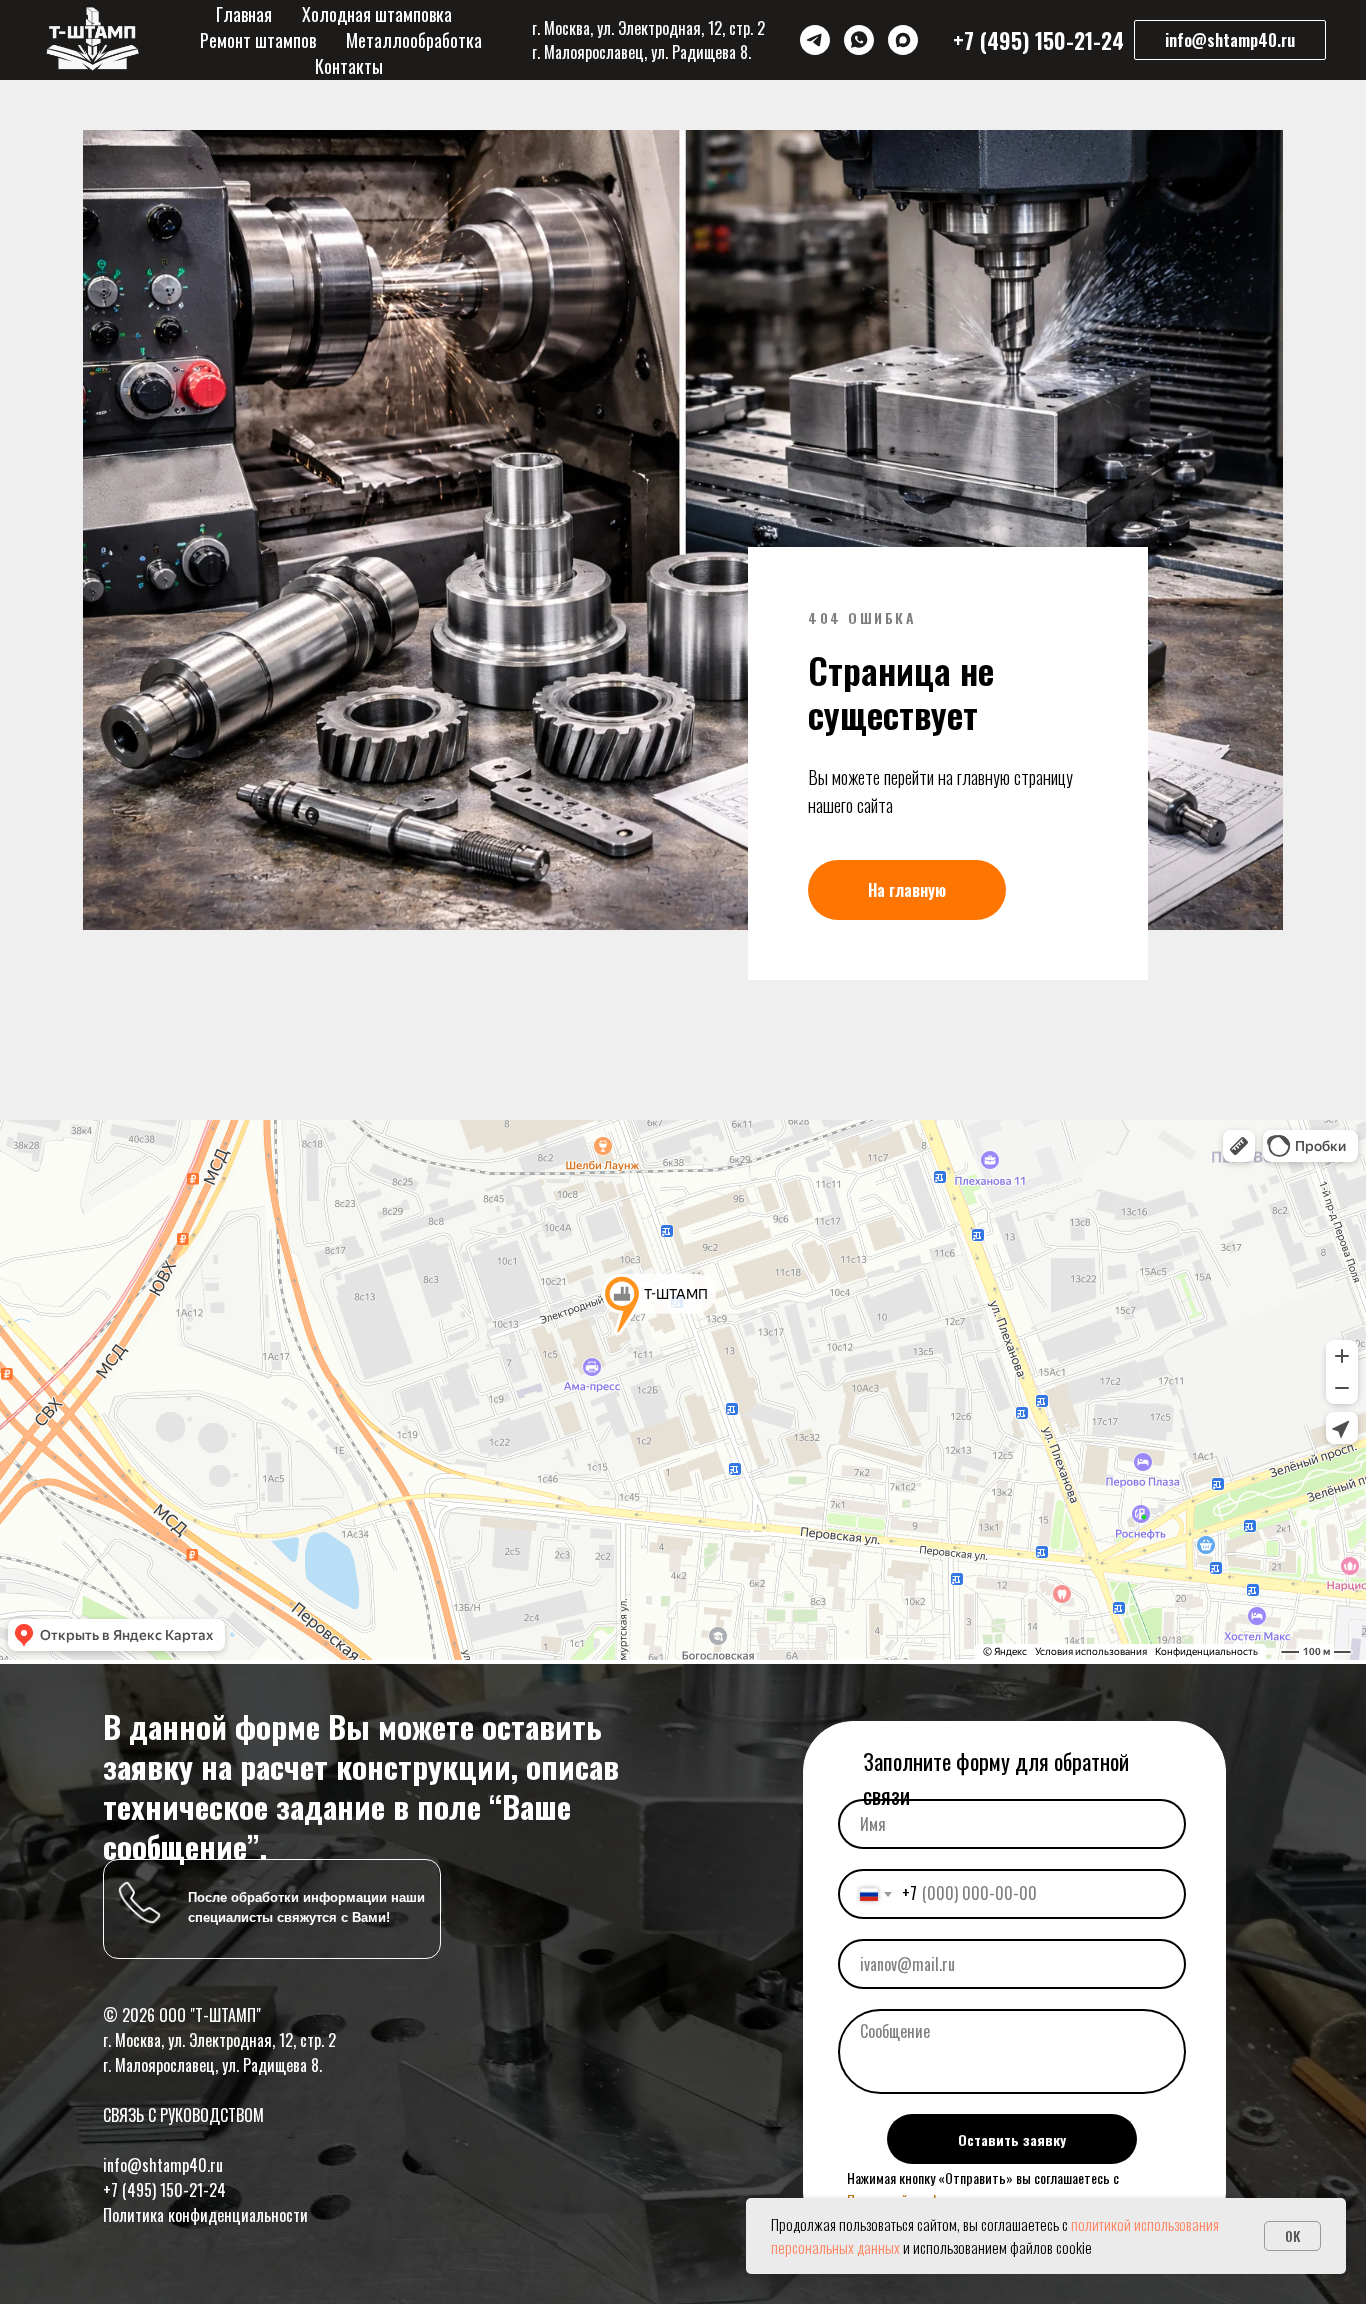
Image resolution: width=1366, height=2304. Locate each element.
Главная (244, 14)
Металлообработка (414, 40)
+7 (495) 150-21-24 (164, 2190)
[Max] (903, 40)
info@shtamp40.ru (163, 2165)
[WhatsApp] (859, 40)
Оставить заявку (1012, 2139)
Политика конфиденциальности (205, 2215)
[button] (1230, 40)
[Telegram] (815, 40)
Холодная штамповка (377, 14)
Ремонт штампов (258, 40)
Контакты (349, 66)
